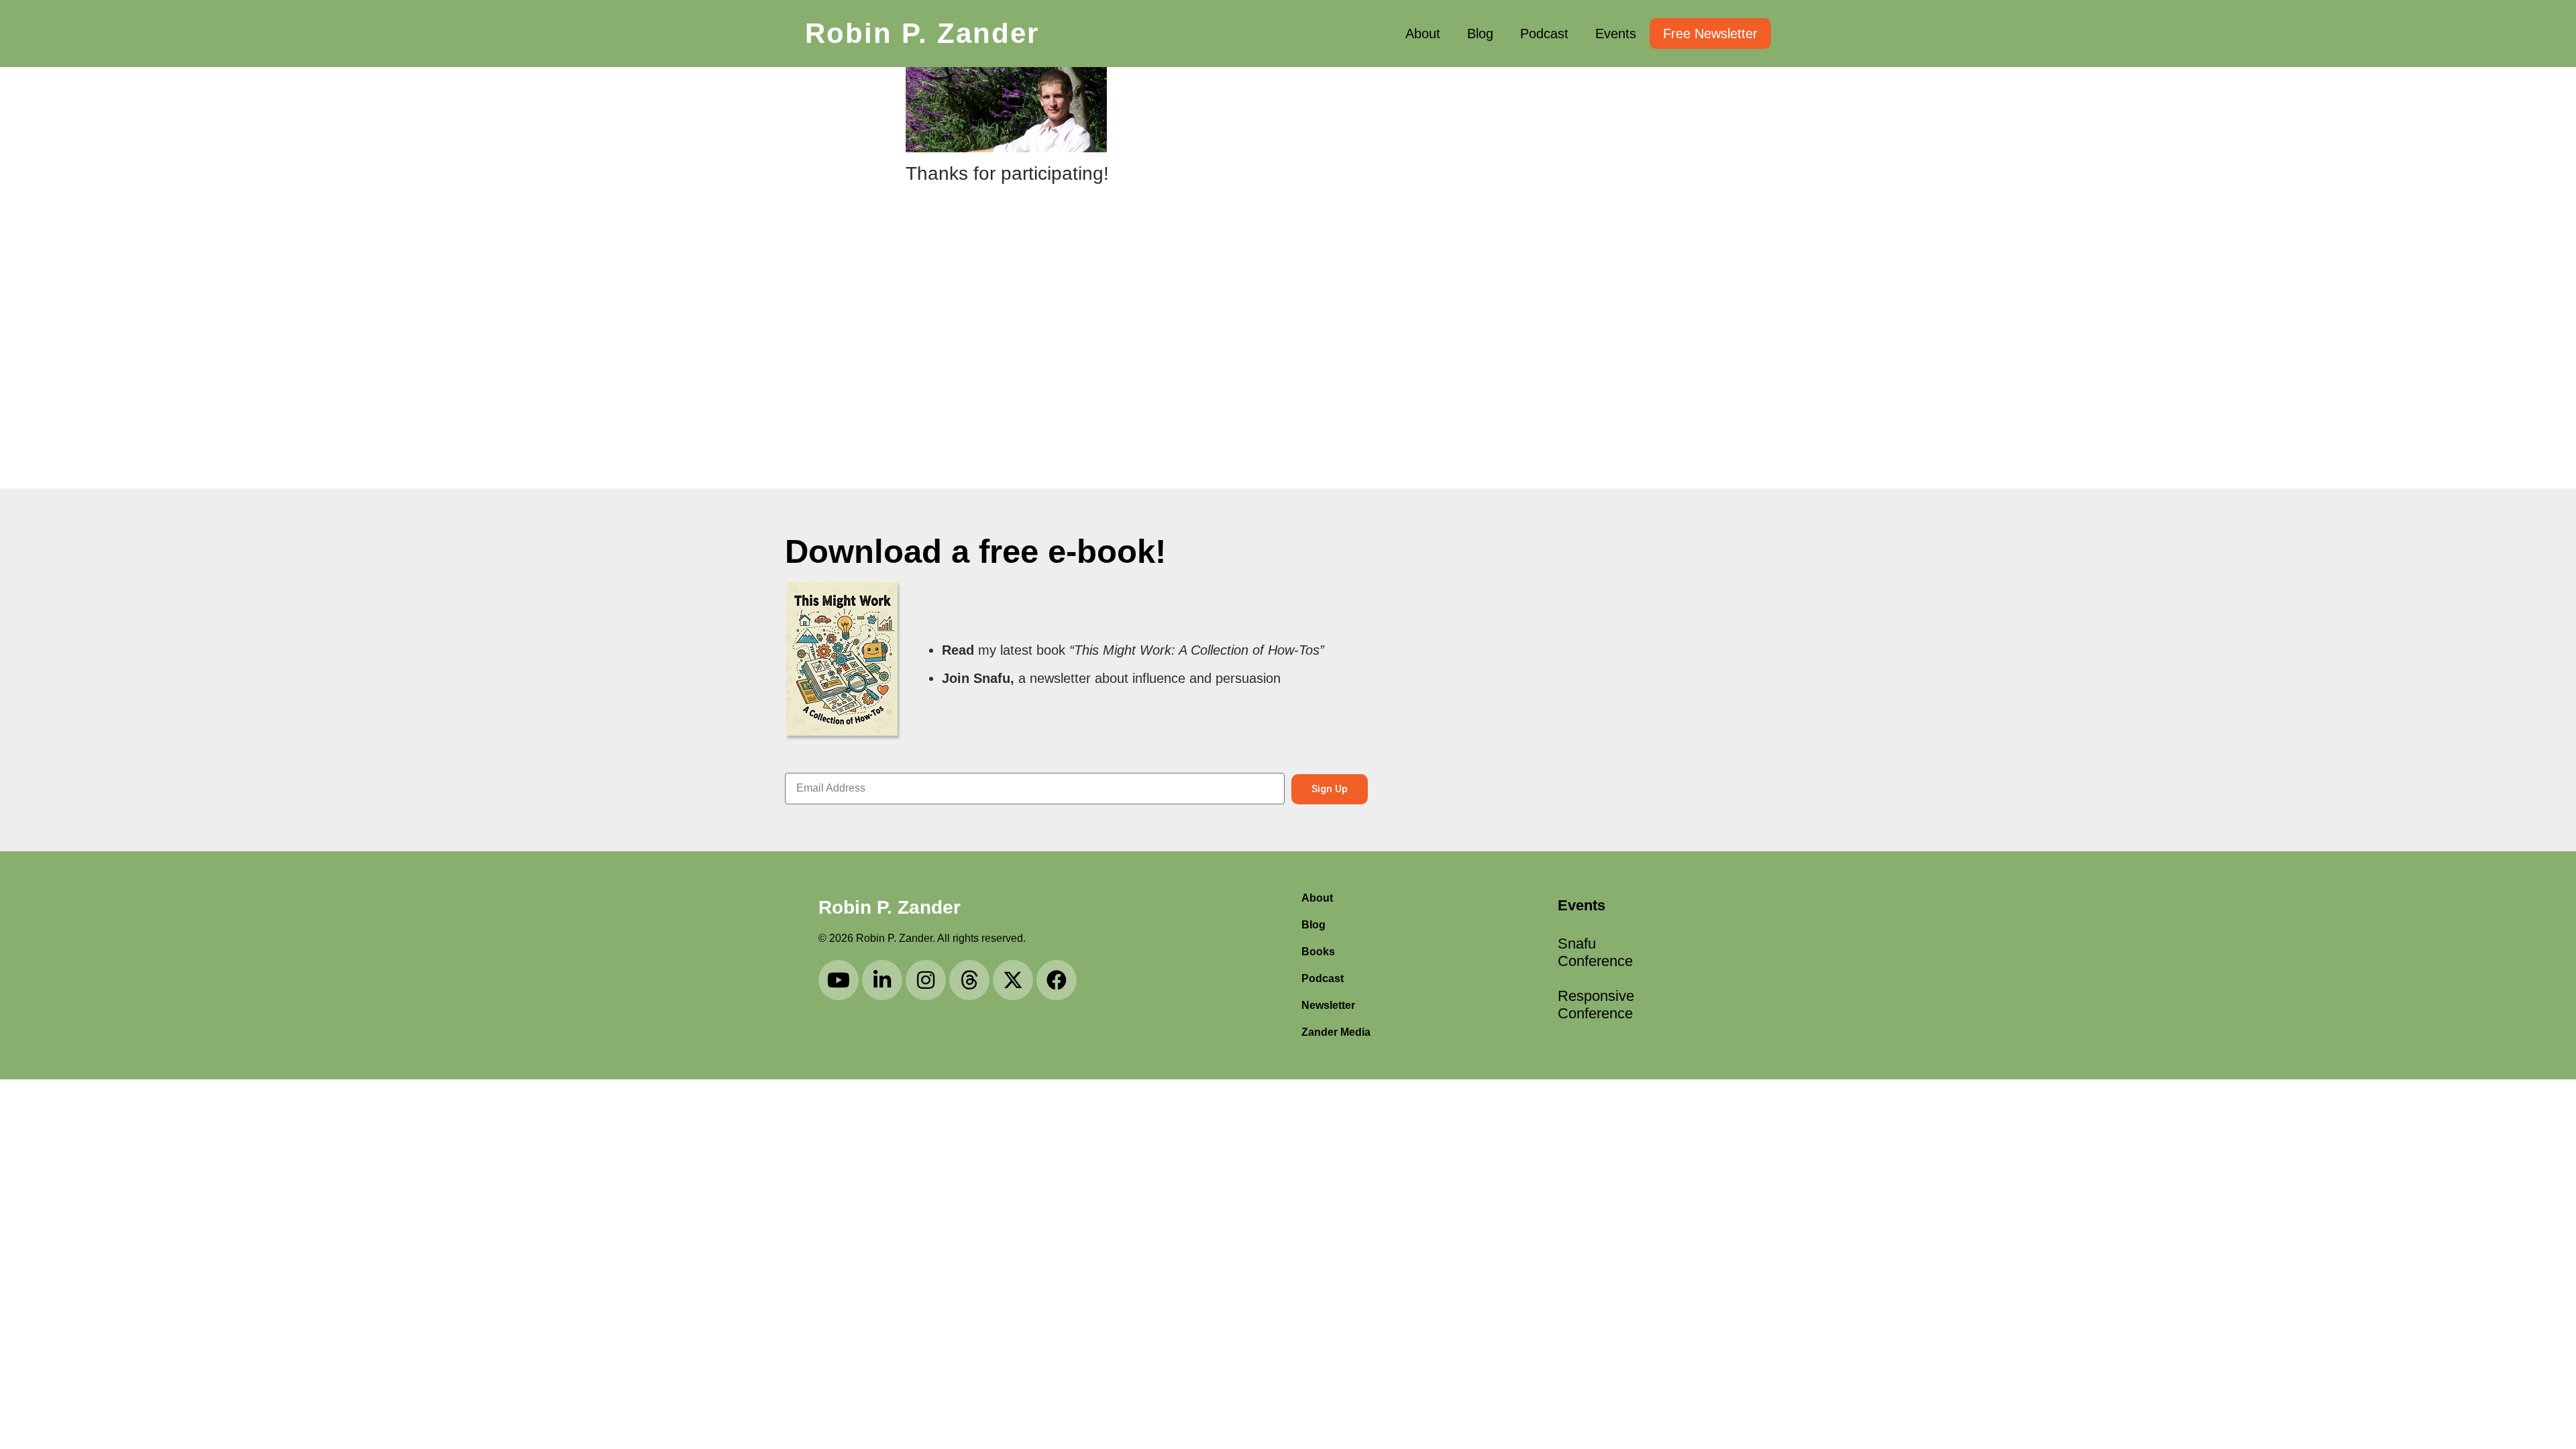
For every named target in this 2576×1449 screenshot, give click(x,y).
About (1423, 34)
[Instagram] (926, 980)
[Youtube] (839, 980)
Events (1616, 34)
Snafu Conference (1595, 952)
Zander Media (1336, 1032)
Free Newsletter (1710, 34)
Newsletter (1328, 1005)
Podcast (1544, 34)
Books (1318, 952)
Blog (1480, 34)
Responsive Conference (1596, 1005)
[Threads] (969, 980)
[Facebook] (1057, 980)
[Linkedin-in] (882, 980)
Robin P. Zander (922, 33)
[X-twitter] (1013, 980)
